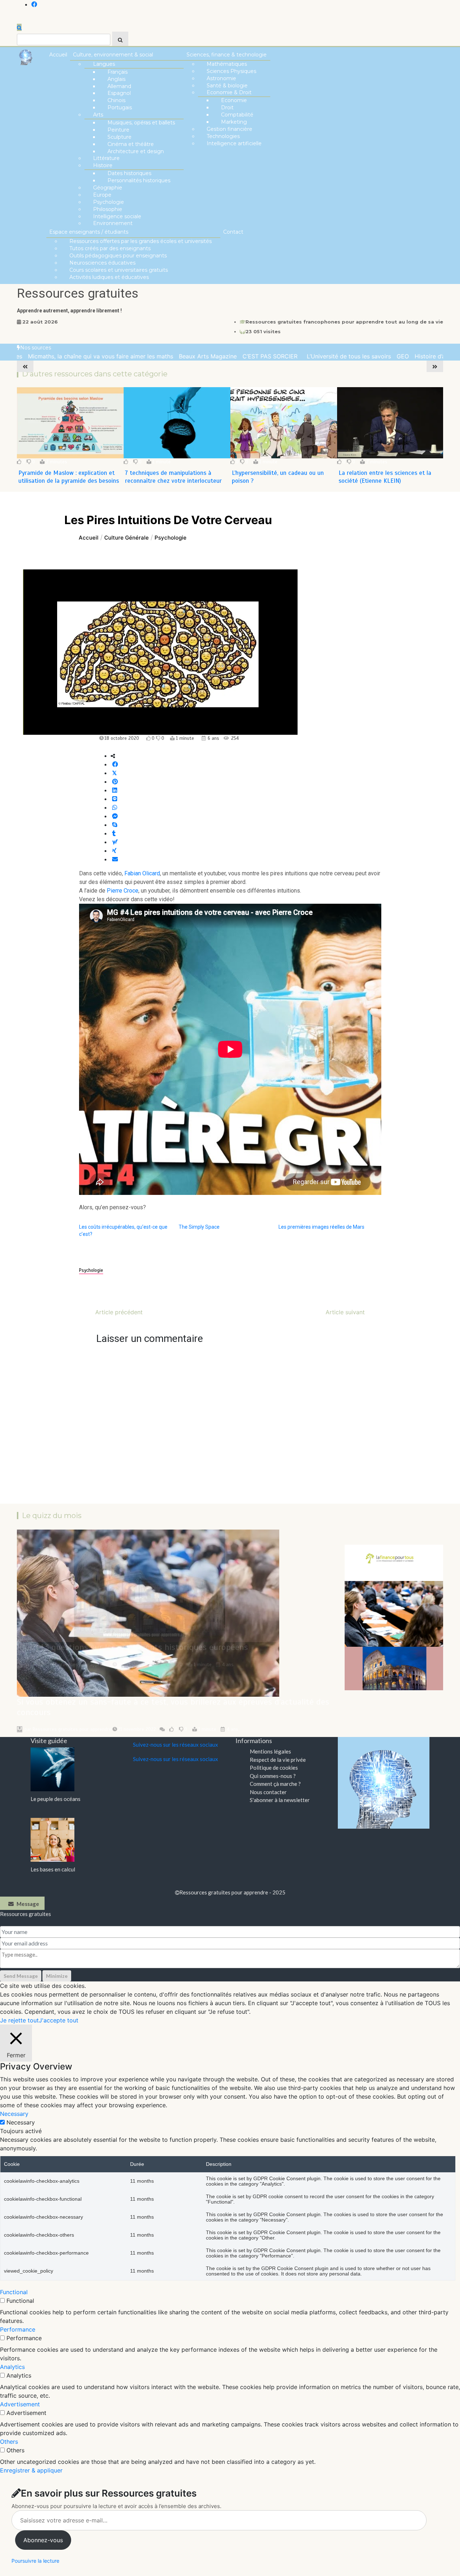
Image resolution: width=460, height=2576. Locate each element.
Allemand (119, 86)
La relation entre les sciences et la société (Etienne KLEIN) (278, 477)
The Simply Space (199, 1227)
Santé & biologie (227, 86)
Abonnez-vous (43, 2540)
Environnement (113, 223)
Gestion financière (229, 129)
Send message (21, 1976)
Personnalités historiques (139, 180)
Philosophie (108, 209)
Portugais (120, 107)
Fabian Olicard (142, 873)
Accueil (58, 55)
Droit (227, 107)
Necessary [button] (14, 2114)
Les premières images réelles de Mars (321, 1227)
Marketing (234, 122)
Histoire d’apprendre (406, 356)
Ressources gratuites (78, 294)
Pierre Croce (123, 891)
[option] (172, 356)
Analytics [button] (12, 2367)
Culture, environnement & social (113, 55)
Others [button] (9, 2442)
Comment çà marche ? (275, 1784)
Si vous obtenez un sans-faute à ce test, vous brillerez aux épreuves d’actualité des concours (173, 1707)
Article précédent (119, 1312)
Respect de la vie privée (278, 1760)
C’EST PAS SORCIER (236, 356)
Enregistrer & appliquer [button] (31, 2470)
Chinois (116, 100)
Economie (234, 100)
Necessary (21, 2122)
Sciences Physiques (231, 71)
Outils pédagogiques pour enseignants (118, 256)
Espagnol (119, 93)
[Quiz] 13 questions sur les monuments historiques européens (132, 1647)
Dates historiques (129, 173)
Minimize (57, 1976)
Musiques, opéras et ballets (141, 123)
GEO (367, 356)
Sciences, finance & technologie (227, 55)
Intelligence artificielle (234, 143)
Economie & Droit (229, 92)
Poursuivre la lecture (35, 2561)
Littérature (106, 158)
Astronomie (221, 78)
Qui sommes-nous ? (273, 1776)
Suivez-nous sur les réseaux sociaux (176, 1745)
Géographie (108, 188)
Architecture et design (136, 151)
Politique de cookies (274, 1768)
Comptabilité (237, 115)
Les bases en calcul (53, 1869)
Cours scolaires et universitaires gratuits (119, 270)
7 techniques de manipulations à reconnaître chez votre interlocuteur (67, 477)
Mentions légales (270, 1751)
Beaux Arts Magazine (172, 356)
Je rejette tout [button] (19, 2020)
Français (118, 72)
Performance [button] (18, 2329)
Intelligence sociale (117, 216)
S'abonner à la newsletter (280, 1800)
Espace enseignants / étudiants (89, 232)
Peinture (118, 130)
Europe (102, 195)
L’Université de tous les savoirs (313, 356)
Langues (104, 64)
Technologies (223, 136)
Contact (233, 232)
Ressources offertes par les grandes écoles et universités (141, 241)
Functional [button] (14, 2292)
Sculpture (119, 137)
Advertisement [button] (20, 2404)
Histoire (103, 165)
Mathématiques (227, 64)
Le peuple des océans (56, 1799)
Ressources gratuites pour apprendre (72, 1729)
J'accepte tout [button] (59, 2020)
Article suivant (345, 1312)
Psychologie (109, 202)
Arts (98, 115)
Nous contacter (268, 1792)
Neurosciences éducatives (102, 263)
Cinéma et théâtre (131, 144)
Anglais (116, 79)
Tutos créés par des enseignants (110, 248)
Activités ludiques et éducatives (109, 277)
